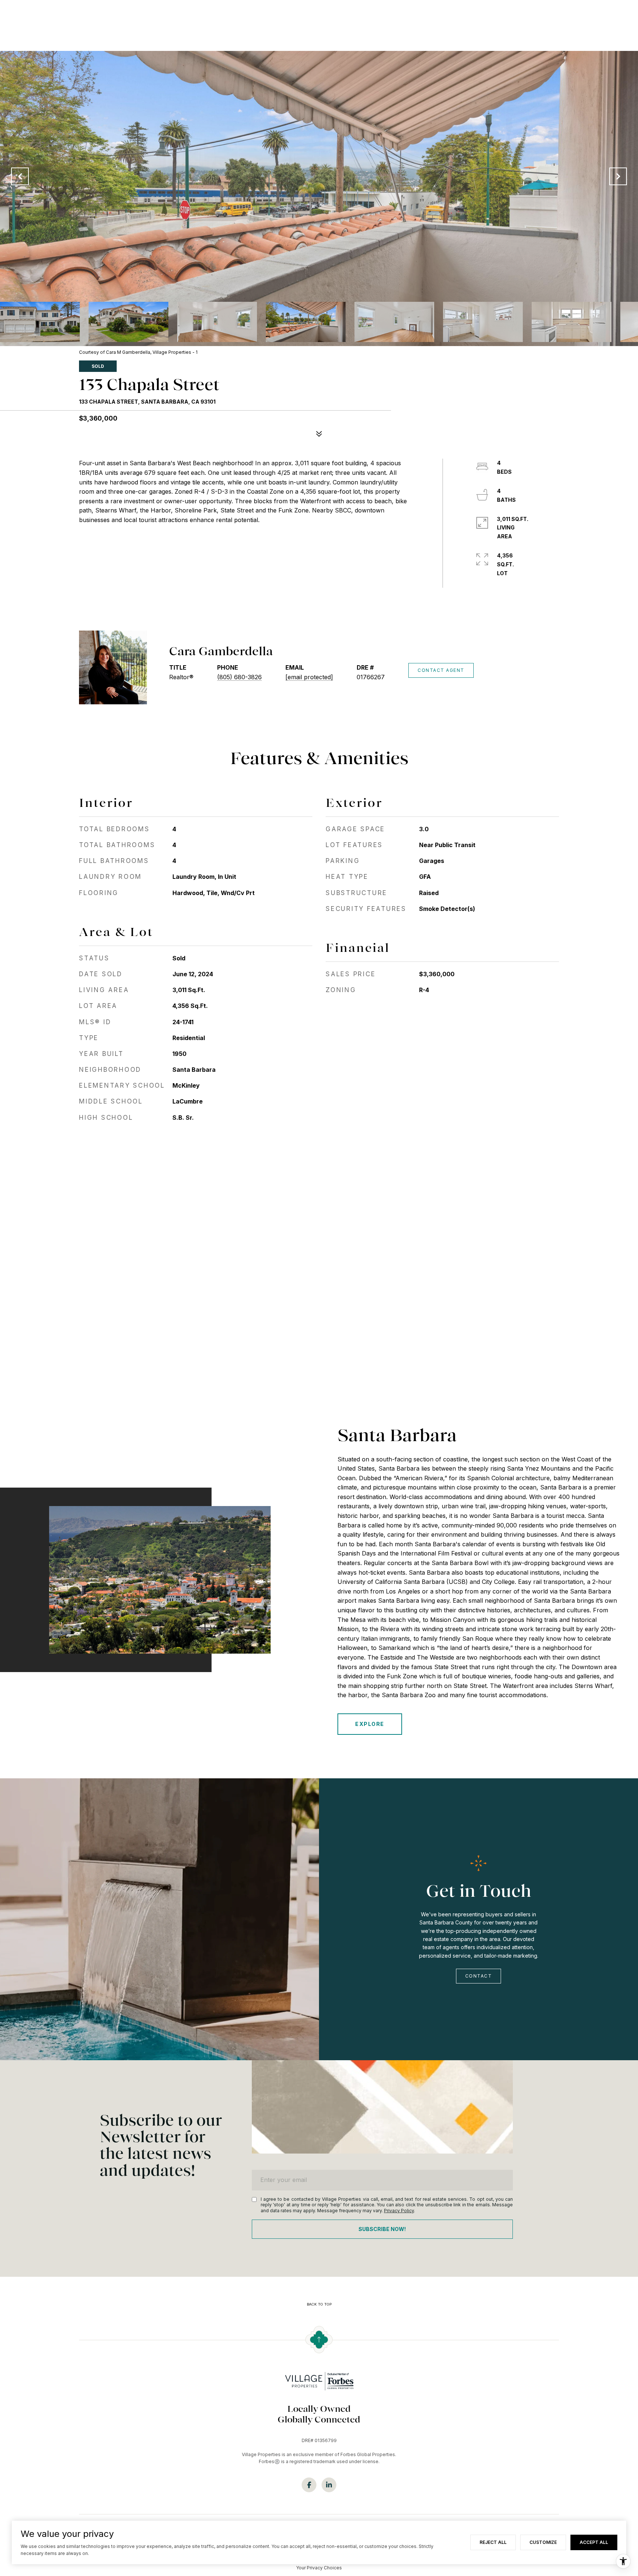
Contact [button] (479, 1976)
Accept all (594, 2542)
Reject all (493, 2542)
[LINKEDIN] (329, 2485)
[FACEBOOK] (309, 2485)
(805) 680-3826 (239, 677)
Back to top (319, 2304)
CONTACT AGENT (441, 670)
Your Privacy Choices (319, 2568)
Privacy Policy (399, 2211)
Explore (370, 1724)
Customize (543, 2542)
